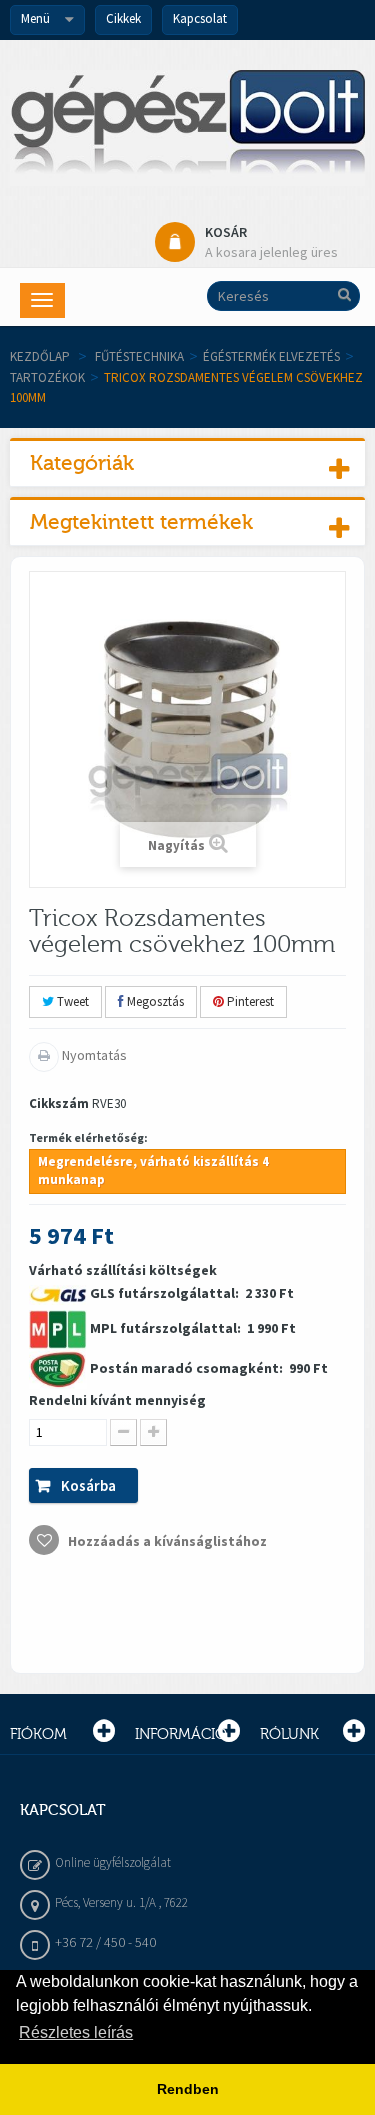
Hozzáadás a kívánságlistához (166, 1541)
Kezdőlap (40, 356)
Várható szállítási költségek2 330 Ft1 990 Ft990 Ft (178, 1405)
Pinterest (249, 1001)
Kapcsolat (200, 18)
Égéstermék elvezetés (271, 356)
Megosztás (154, 1001)
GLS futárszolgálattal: (166, 1293)
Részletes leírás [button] (76, 2032)
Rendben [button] (188, 2089)
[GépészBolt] (187, 128)
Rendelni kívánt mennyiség (117, 1400)
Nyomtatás (93, 1055)
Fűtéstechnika (139, 356)
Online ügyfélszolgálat (113, 1862)
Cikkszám (59, 1103)
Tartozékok (47, 377)
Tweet (71, 1001)
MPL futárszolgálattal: (167, 1328)
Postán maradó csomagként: (188, 1368)
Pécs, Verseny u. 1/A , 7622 (121, 1902)
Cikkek (123, 18)
